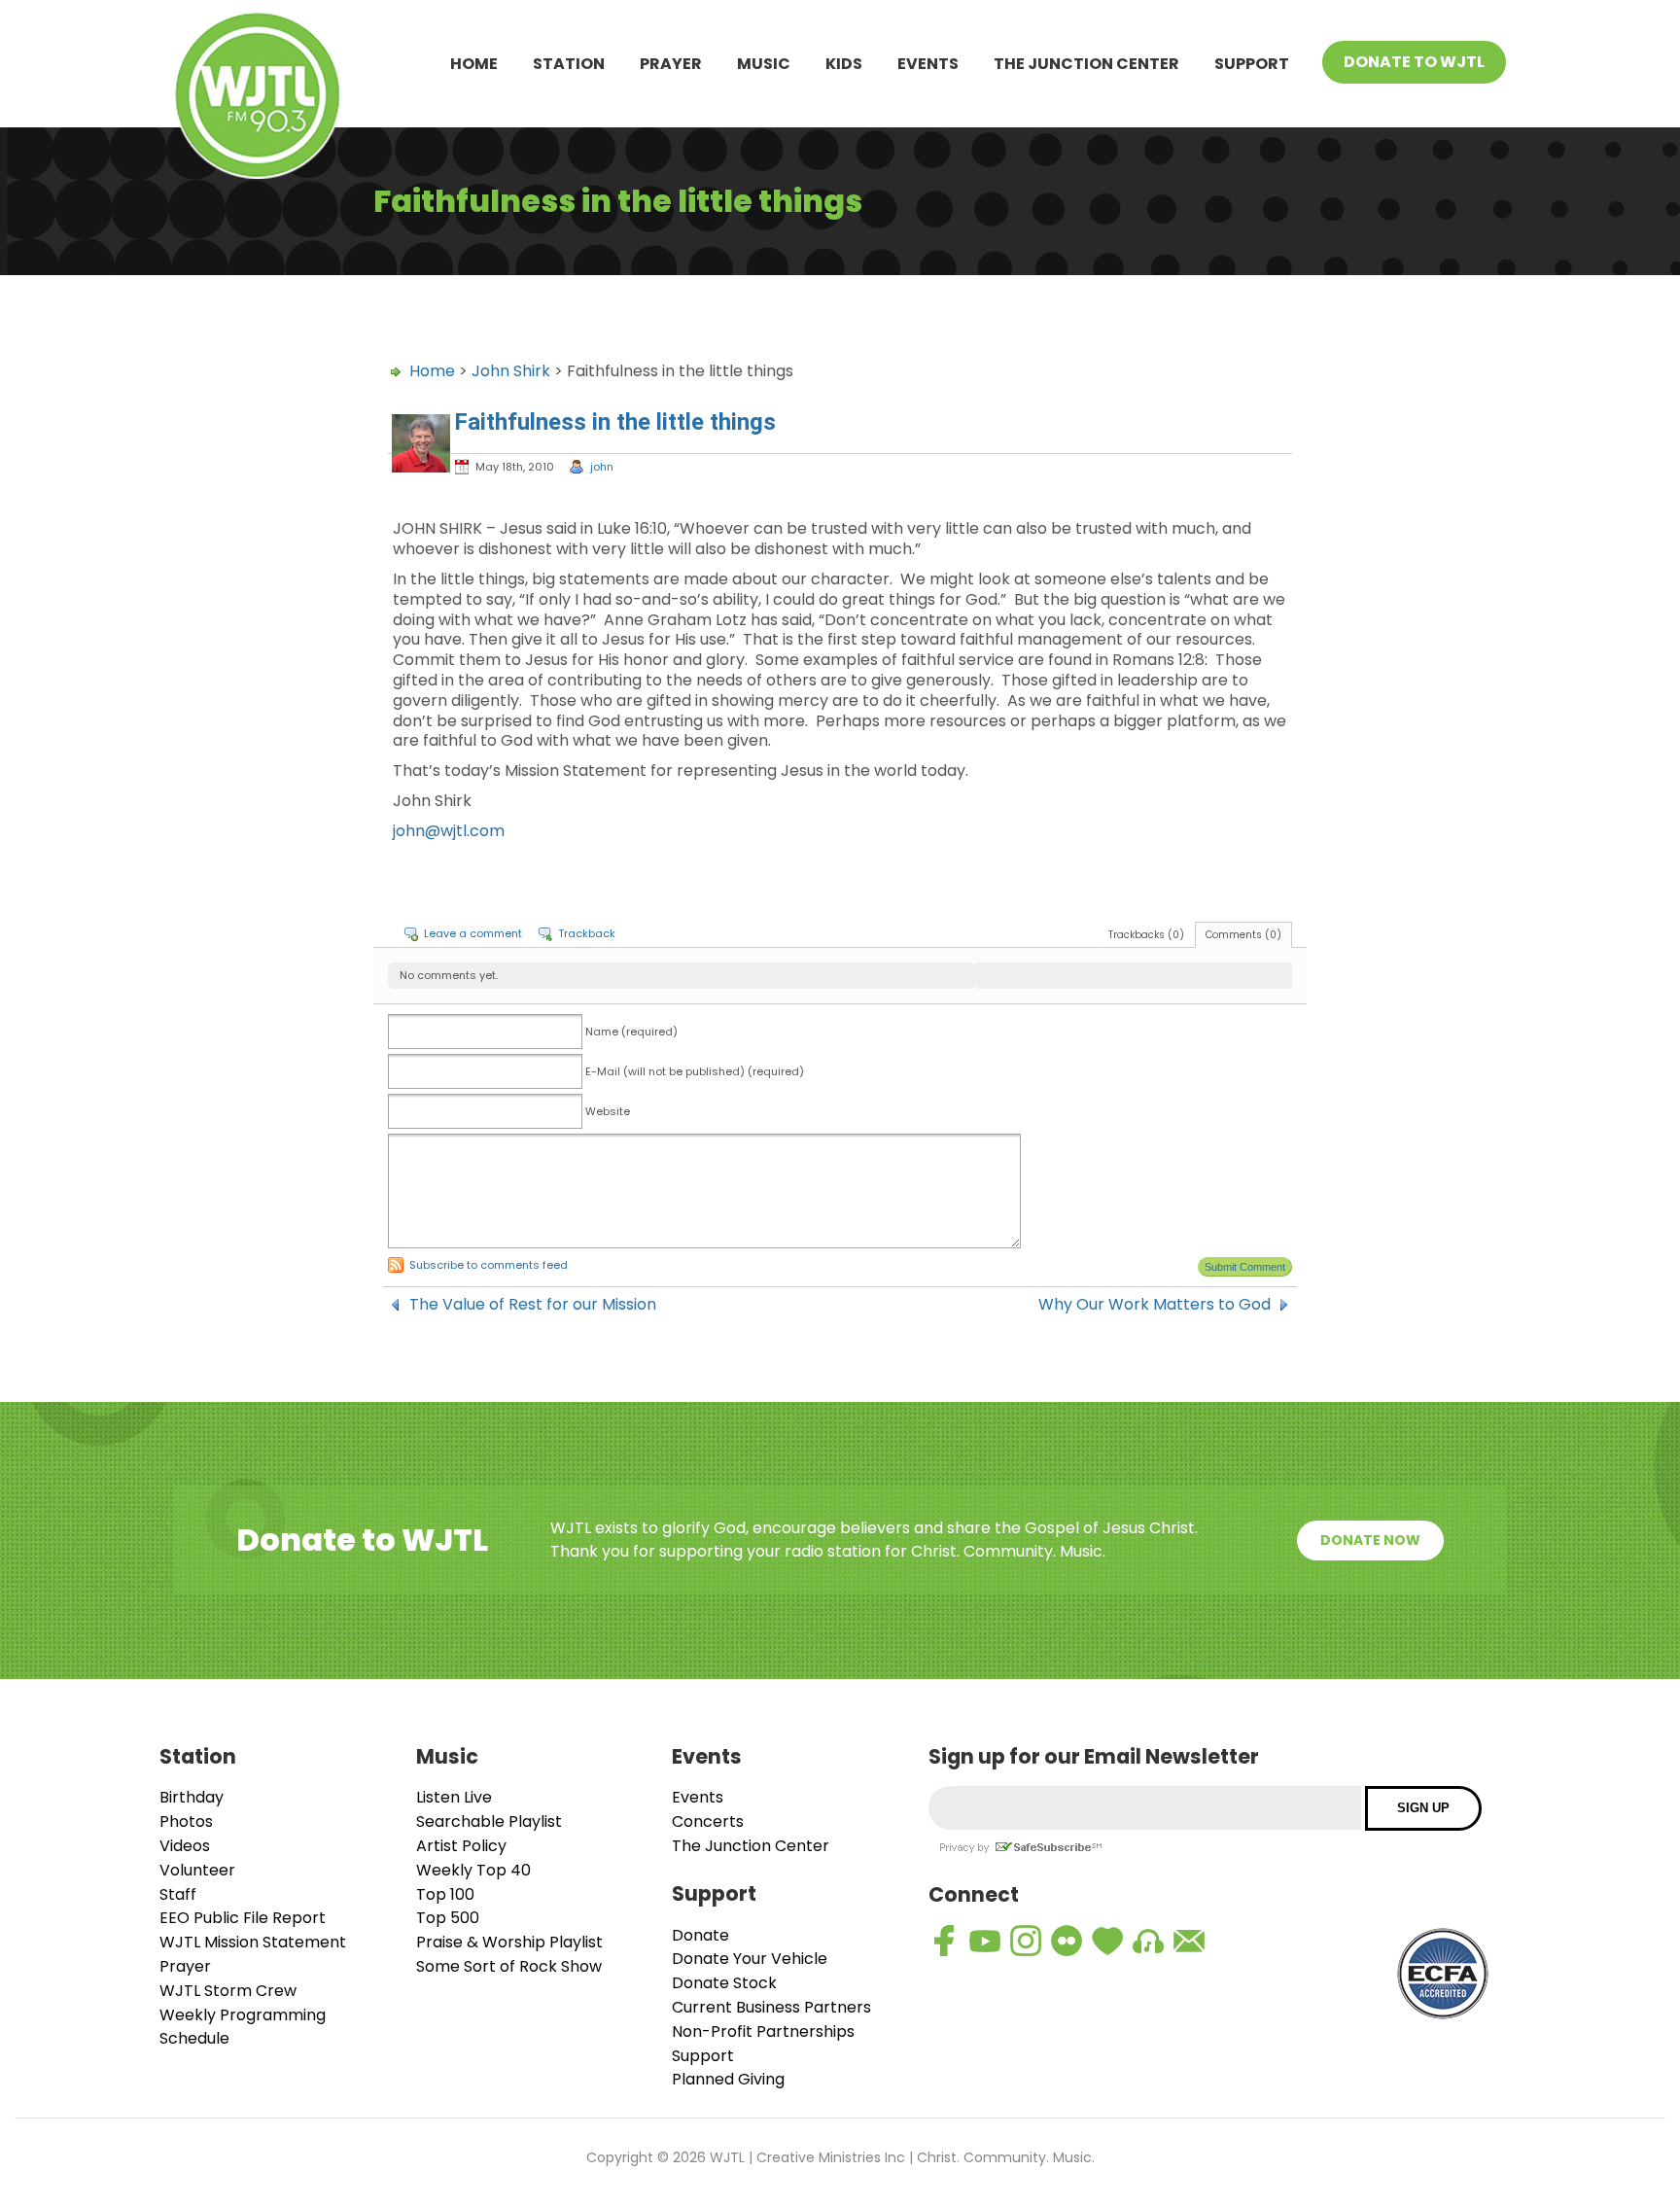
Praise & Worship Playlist (509, 1942)
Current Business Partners (771, 2007)
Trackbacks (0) (1146, 935)
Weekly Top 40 (473, 1870)
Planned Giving (728, 2079)
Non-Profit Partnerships (763, 2031)
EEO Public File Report (243, 1918)
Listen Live (454, 1797)
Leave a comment (473, 933)
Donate (700, 1935)
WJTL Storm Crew (228, 1991)
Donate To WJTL (1414, 62)
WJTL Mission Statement (253, 1942)
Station (569, 64)
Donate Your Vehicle (750, 1959)
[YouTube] (985, 1941)
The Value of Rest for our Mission (533, 1305)
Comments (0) (1243, 935)
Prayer (671, 64)
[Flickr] (1067, 1941)
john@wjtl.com (449, 831)
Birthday (192, 1797)
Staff (178, 1894)
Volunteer (197, 1870)
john (602, 467)
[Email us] (1189, 1941)
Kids (844, 64)
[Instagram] (1026, 1941)
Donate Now (1370, 1540)
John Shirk (511, 371)
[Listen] (1148, 1941)
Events (928, 64)
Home (474, 64)
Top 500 (448, 1918)
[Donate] (1107, 1941)
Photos (186, 1821)
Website (608, 1111)
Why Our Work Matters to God (1155, 1305)
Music (764, 64)
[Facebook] (944, 1941)
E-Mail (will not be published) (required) (695, 1071)
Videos (185, 1846)
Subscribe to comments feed (489, 1265)
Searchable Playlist (489, 1821)
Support (1252, 64)
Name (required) (631, 1032)
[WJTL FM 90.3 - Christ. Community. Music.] (258, 99)
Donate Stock (724, 1983)
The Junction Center (1086, 64)
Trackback (587, 933)
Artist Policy (461, 1846)
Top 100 (445, 1894)
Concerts (708, 1821)
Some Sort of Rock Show (509, 1966)
